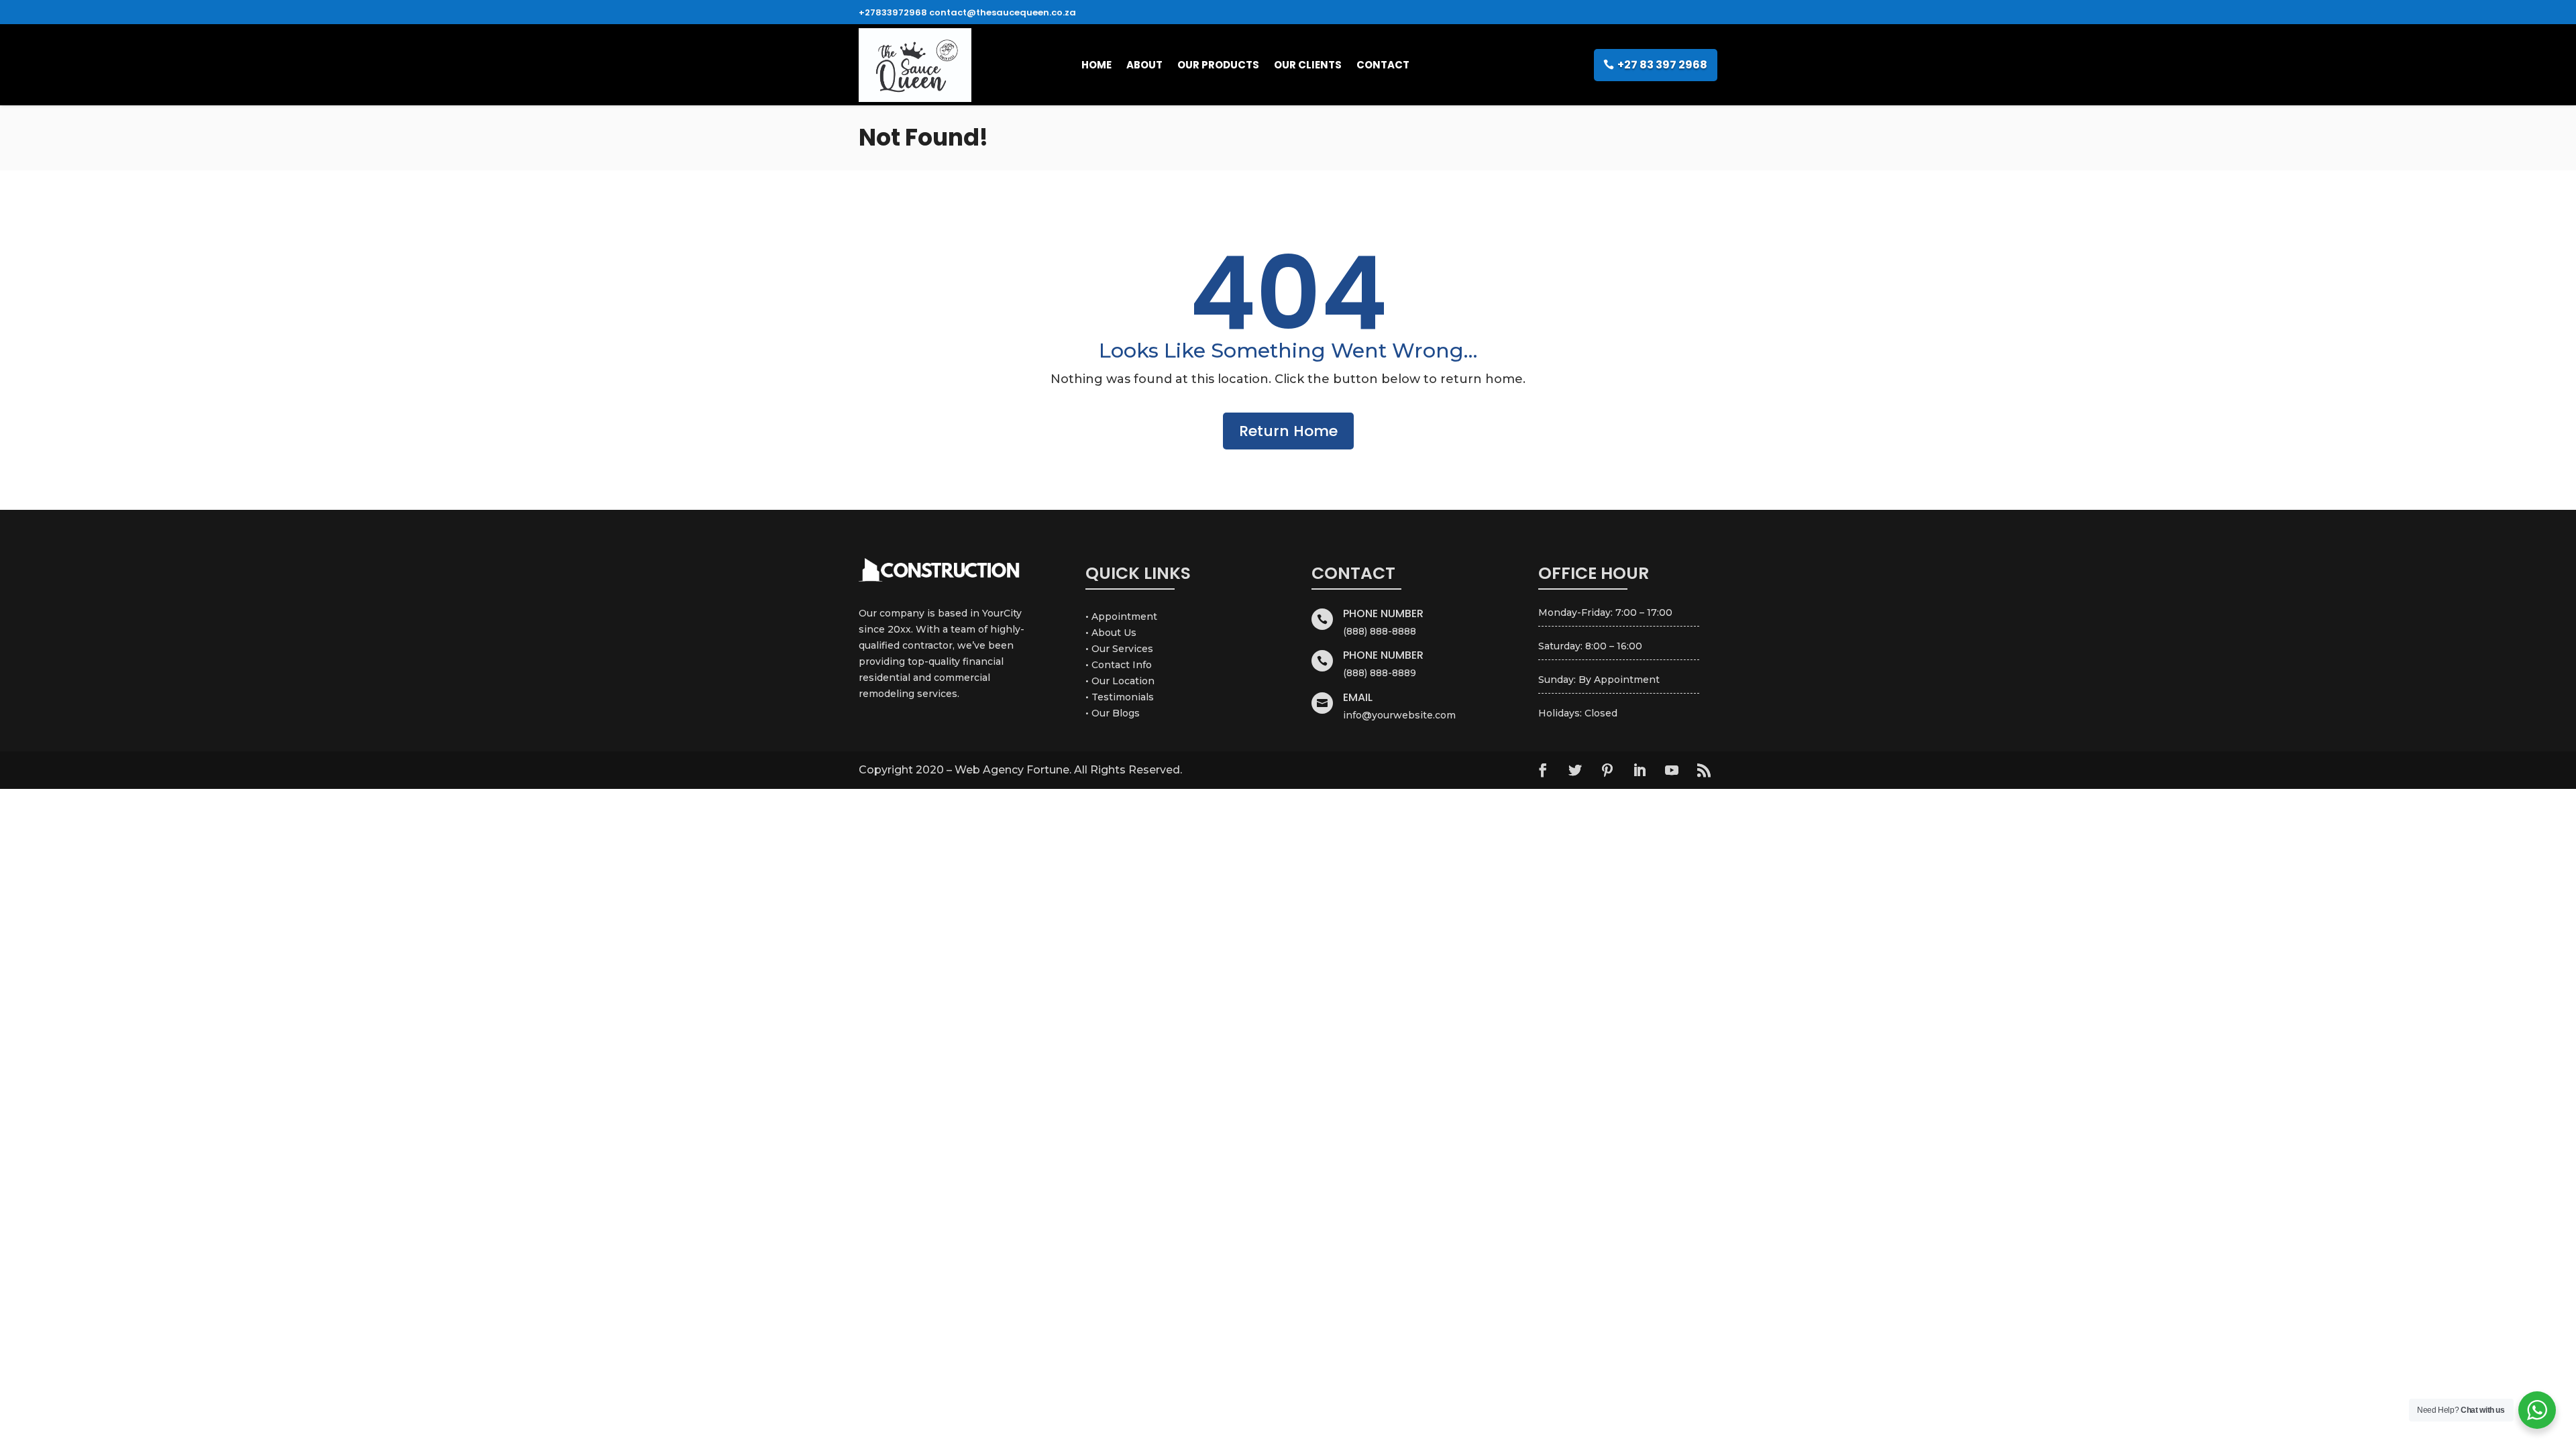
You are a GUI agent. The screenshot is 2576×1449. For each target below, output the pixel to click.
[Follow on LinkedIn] (1640, 770)
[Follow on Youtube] (1672, 770)
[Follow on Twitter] (1575, 770)
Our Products (1218, 65)
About (1144, 65)
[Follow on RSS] (1704, 770)
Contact (1383, 65)
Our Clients (1308, 65)
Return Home (1288, 431)
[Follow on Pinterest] (1607, 770)
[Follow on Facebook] (1543, 770)
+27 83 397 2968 (1662, 65)
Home (1096, 65)
